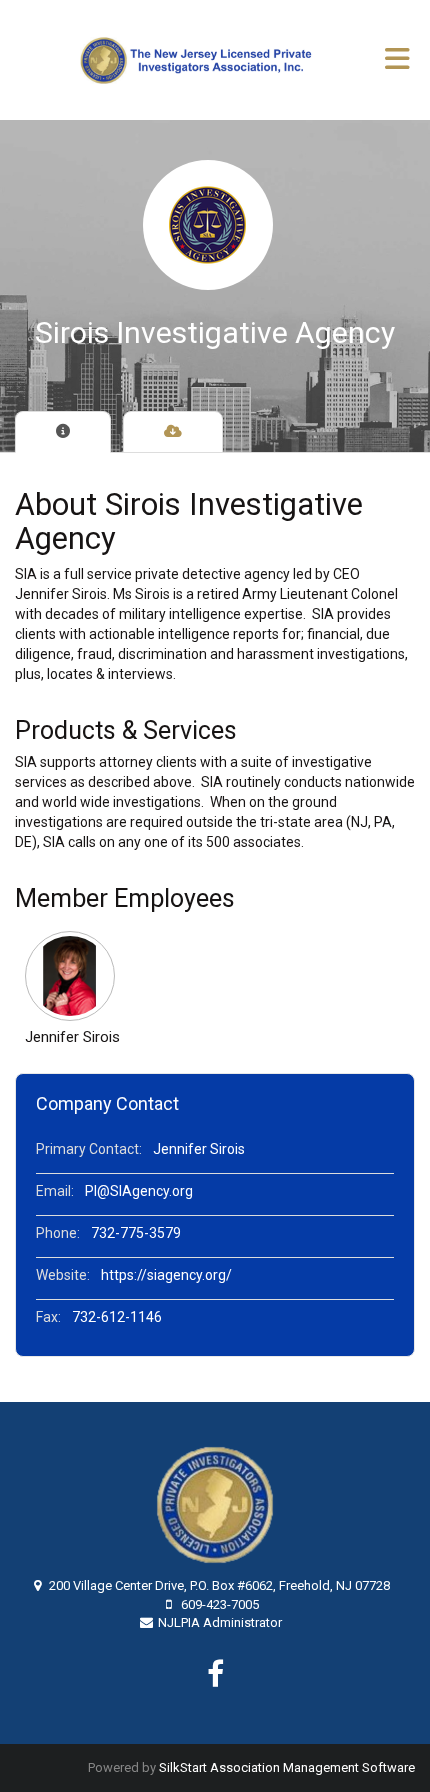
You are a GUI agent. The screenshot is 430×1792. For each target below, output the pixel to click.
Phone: (58, 1233)
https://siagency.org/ (166, 1275)
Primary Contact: (89, 1149)
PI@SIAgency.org (139, 1191)
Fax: (48, 1317)
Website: (63, 1275)
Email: (55, 1191)
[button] (72, 976)
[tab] (63, 432)
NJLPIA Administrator (220, 1622)
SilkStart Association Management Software (287, 1767)
